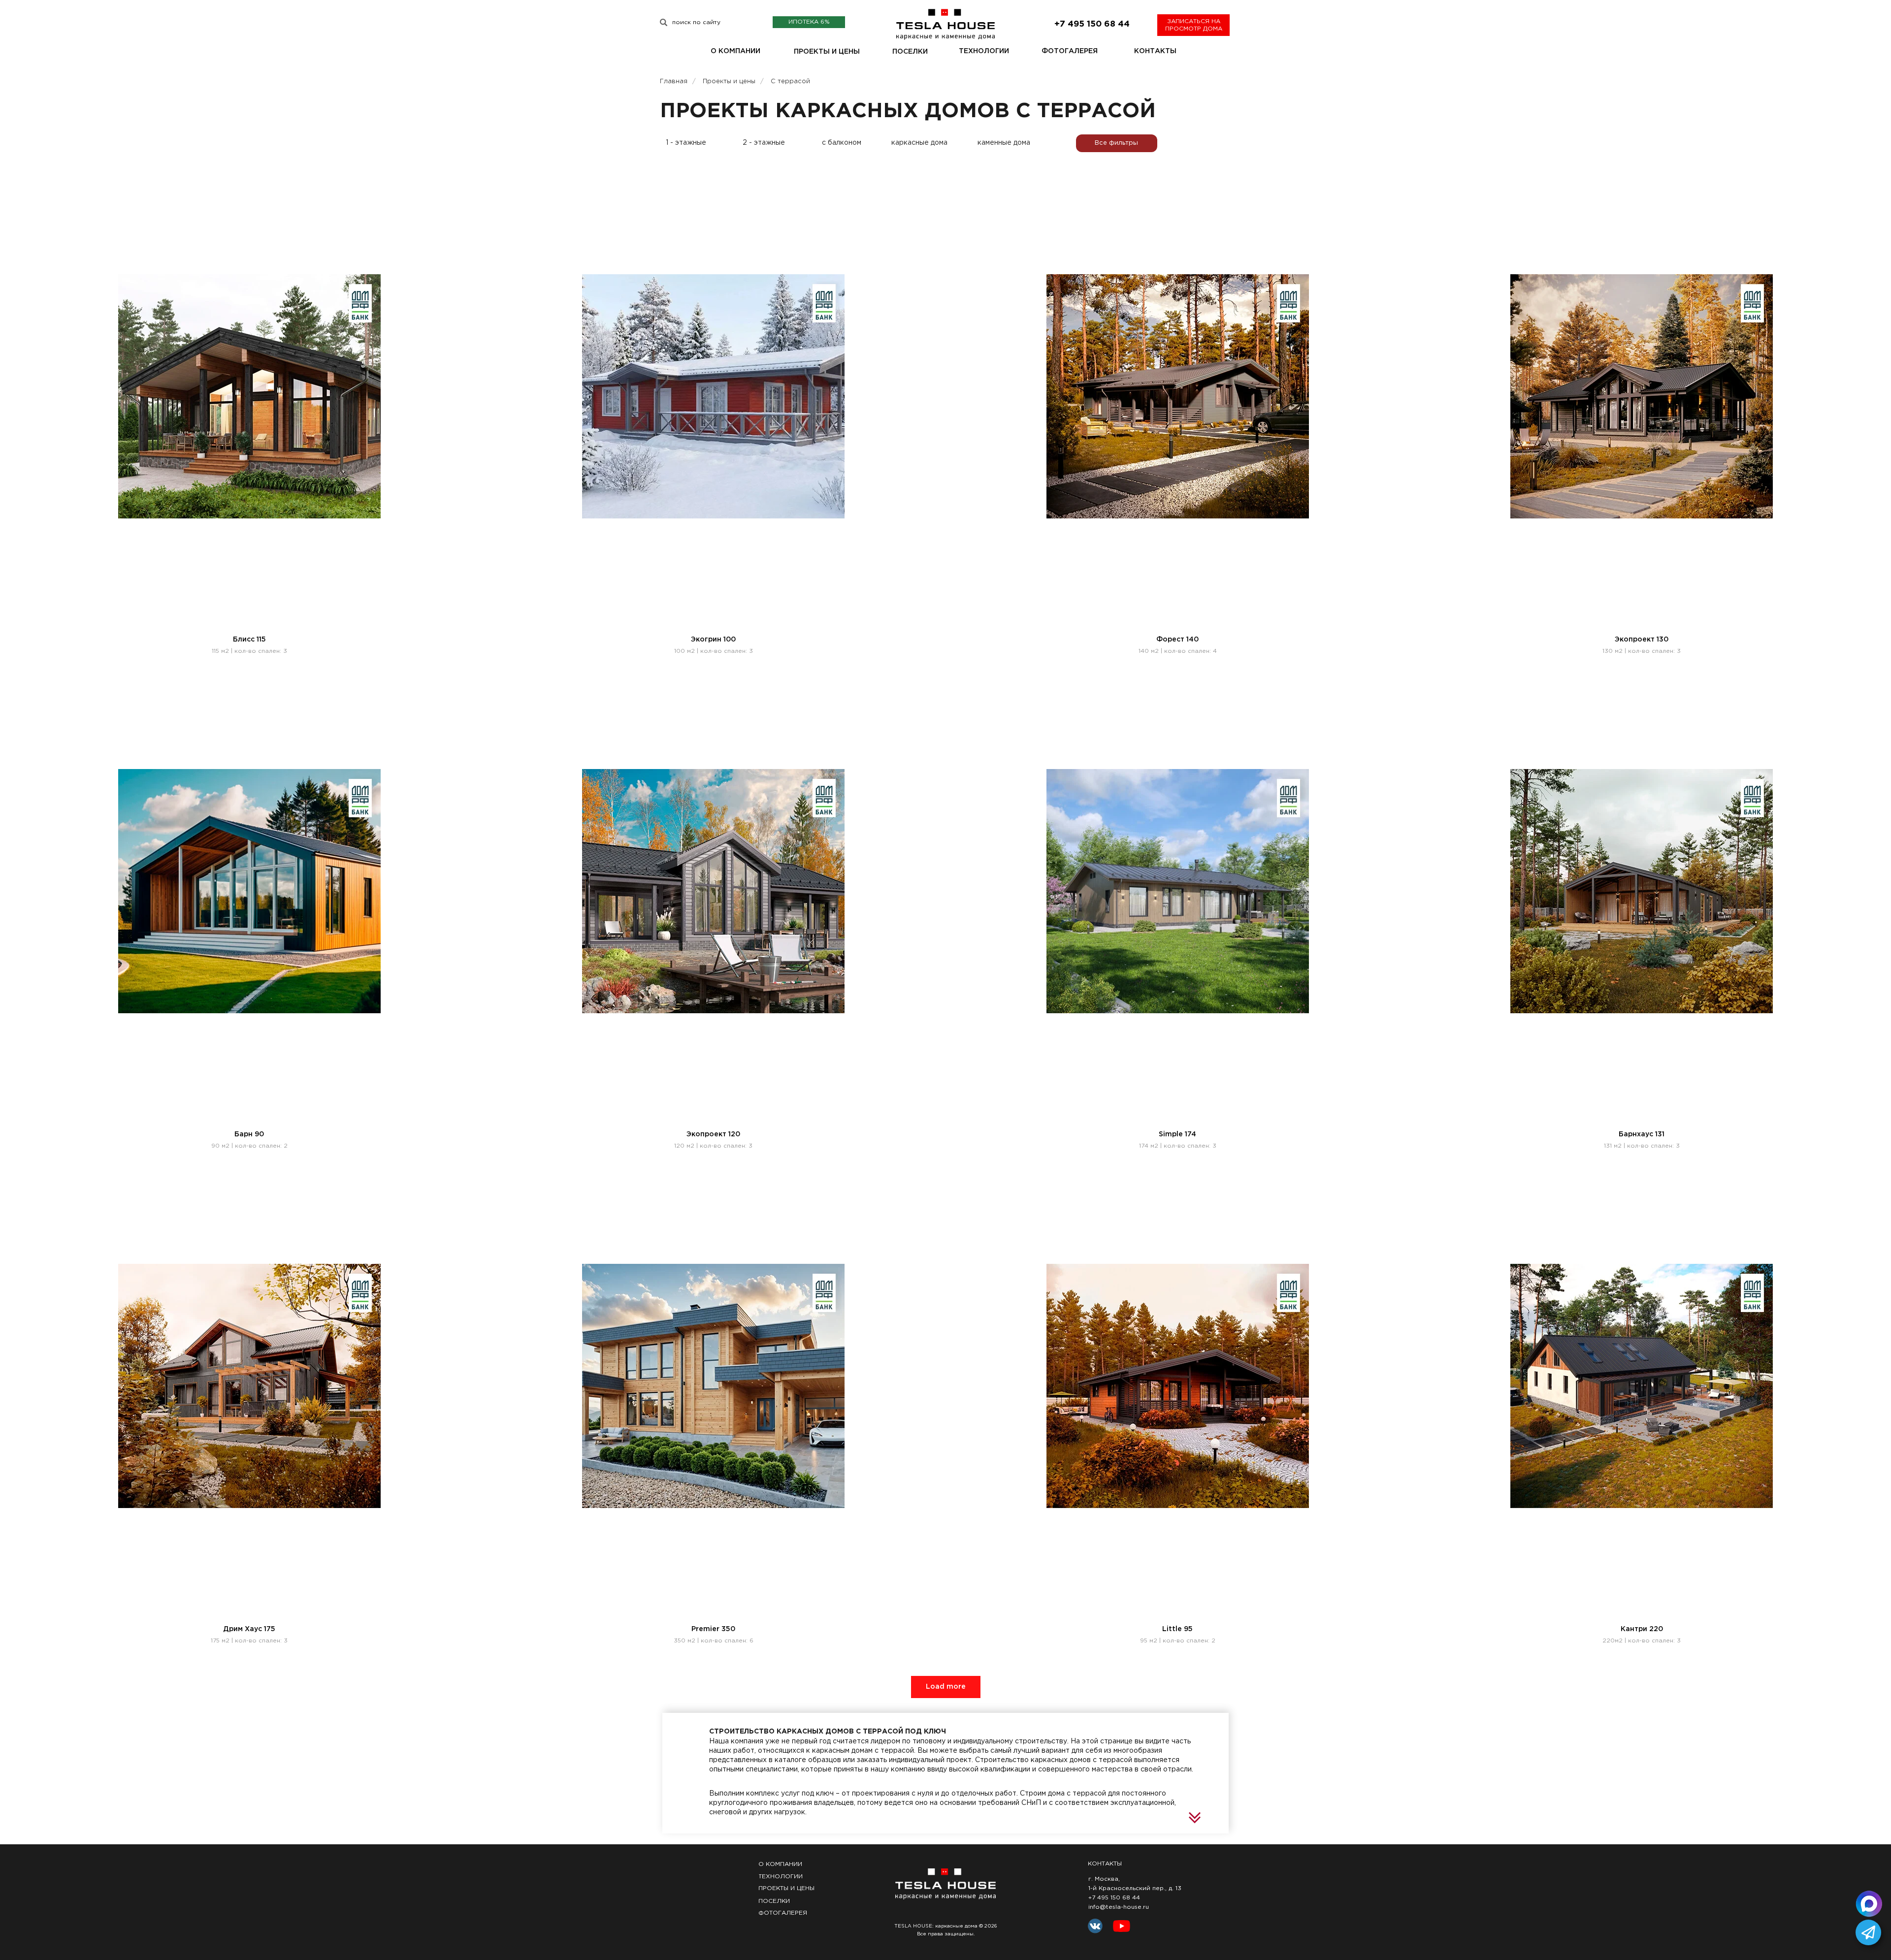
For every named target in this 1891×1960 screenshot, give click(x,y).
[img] (664, 22)
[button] (1193, 25)
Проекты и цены (729, 81)
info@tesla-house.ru (1119, 1907)
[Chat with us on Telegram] (1868, 1932)
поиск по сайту (696, 22)
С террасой (790, 81)
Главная (674, 81)
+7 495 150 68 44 (1114, 1898)
